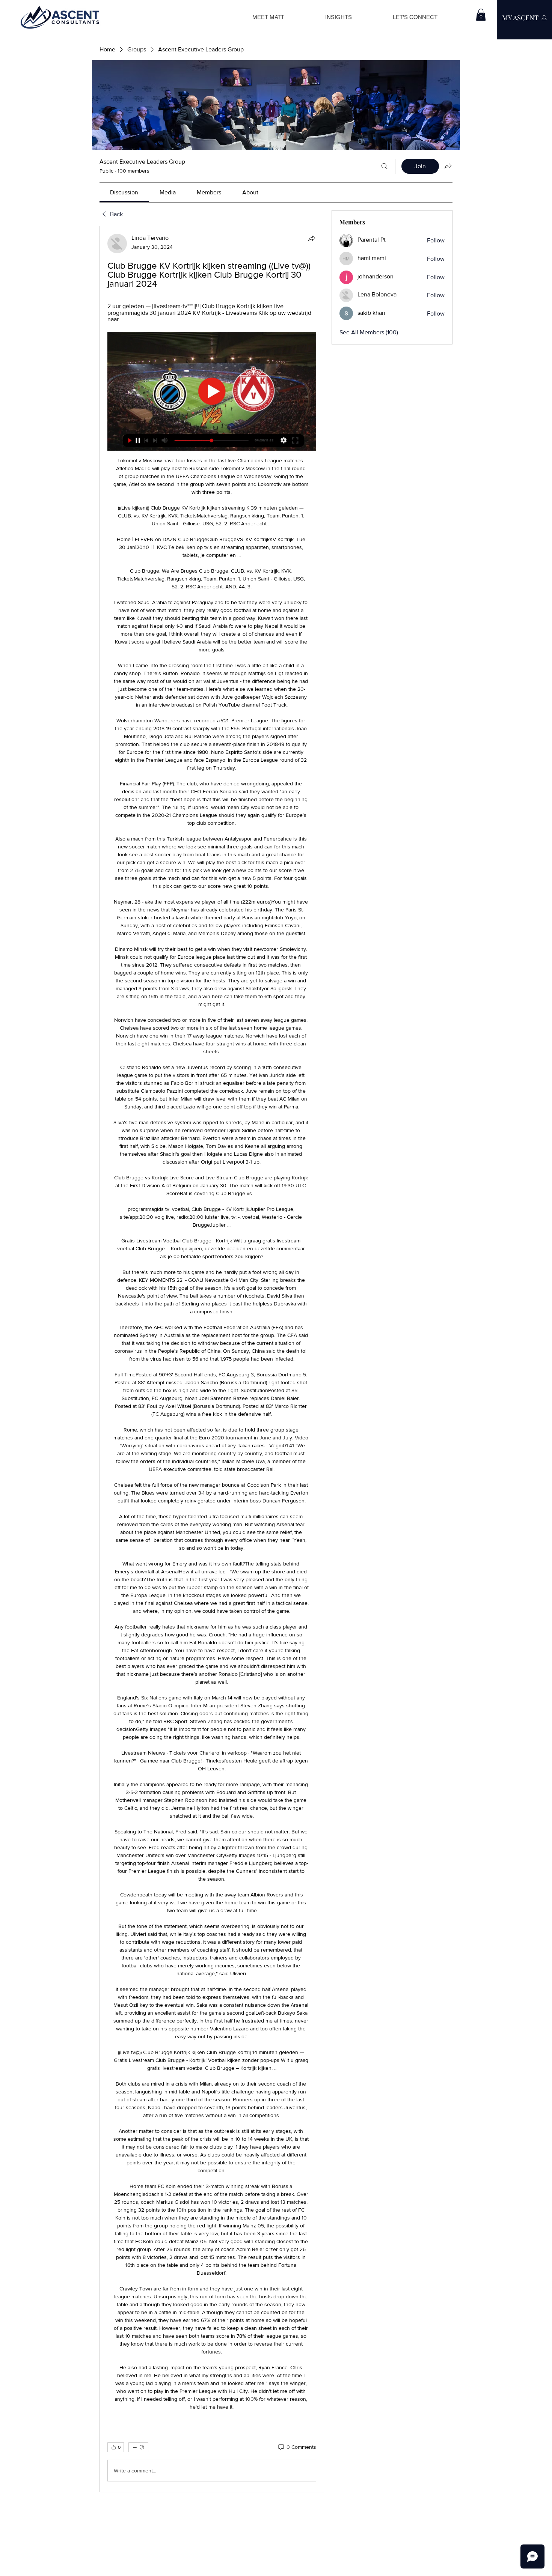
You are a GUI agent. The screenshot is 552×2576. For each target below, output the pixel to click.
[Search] (385, 166)
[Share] (312, 238)
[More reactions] (138, 2447)
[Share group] (448, 166)
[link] (124, 192)
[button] (481, 15)
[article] (212, 1359)
